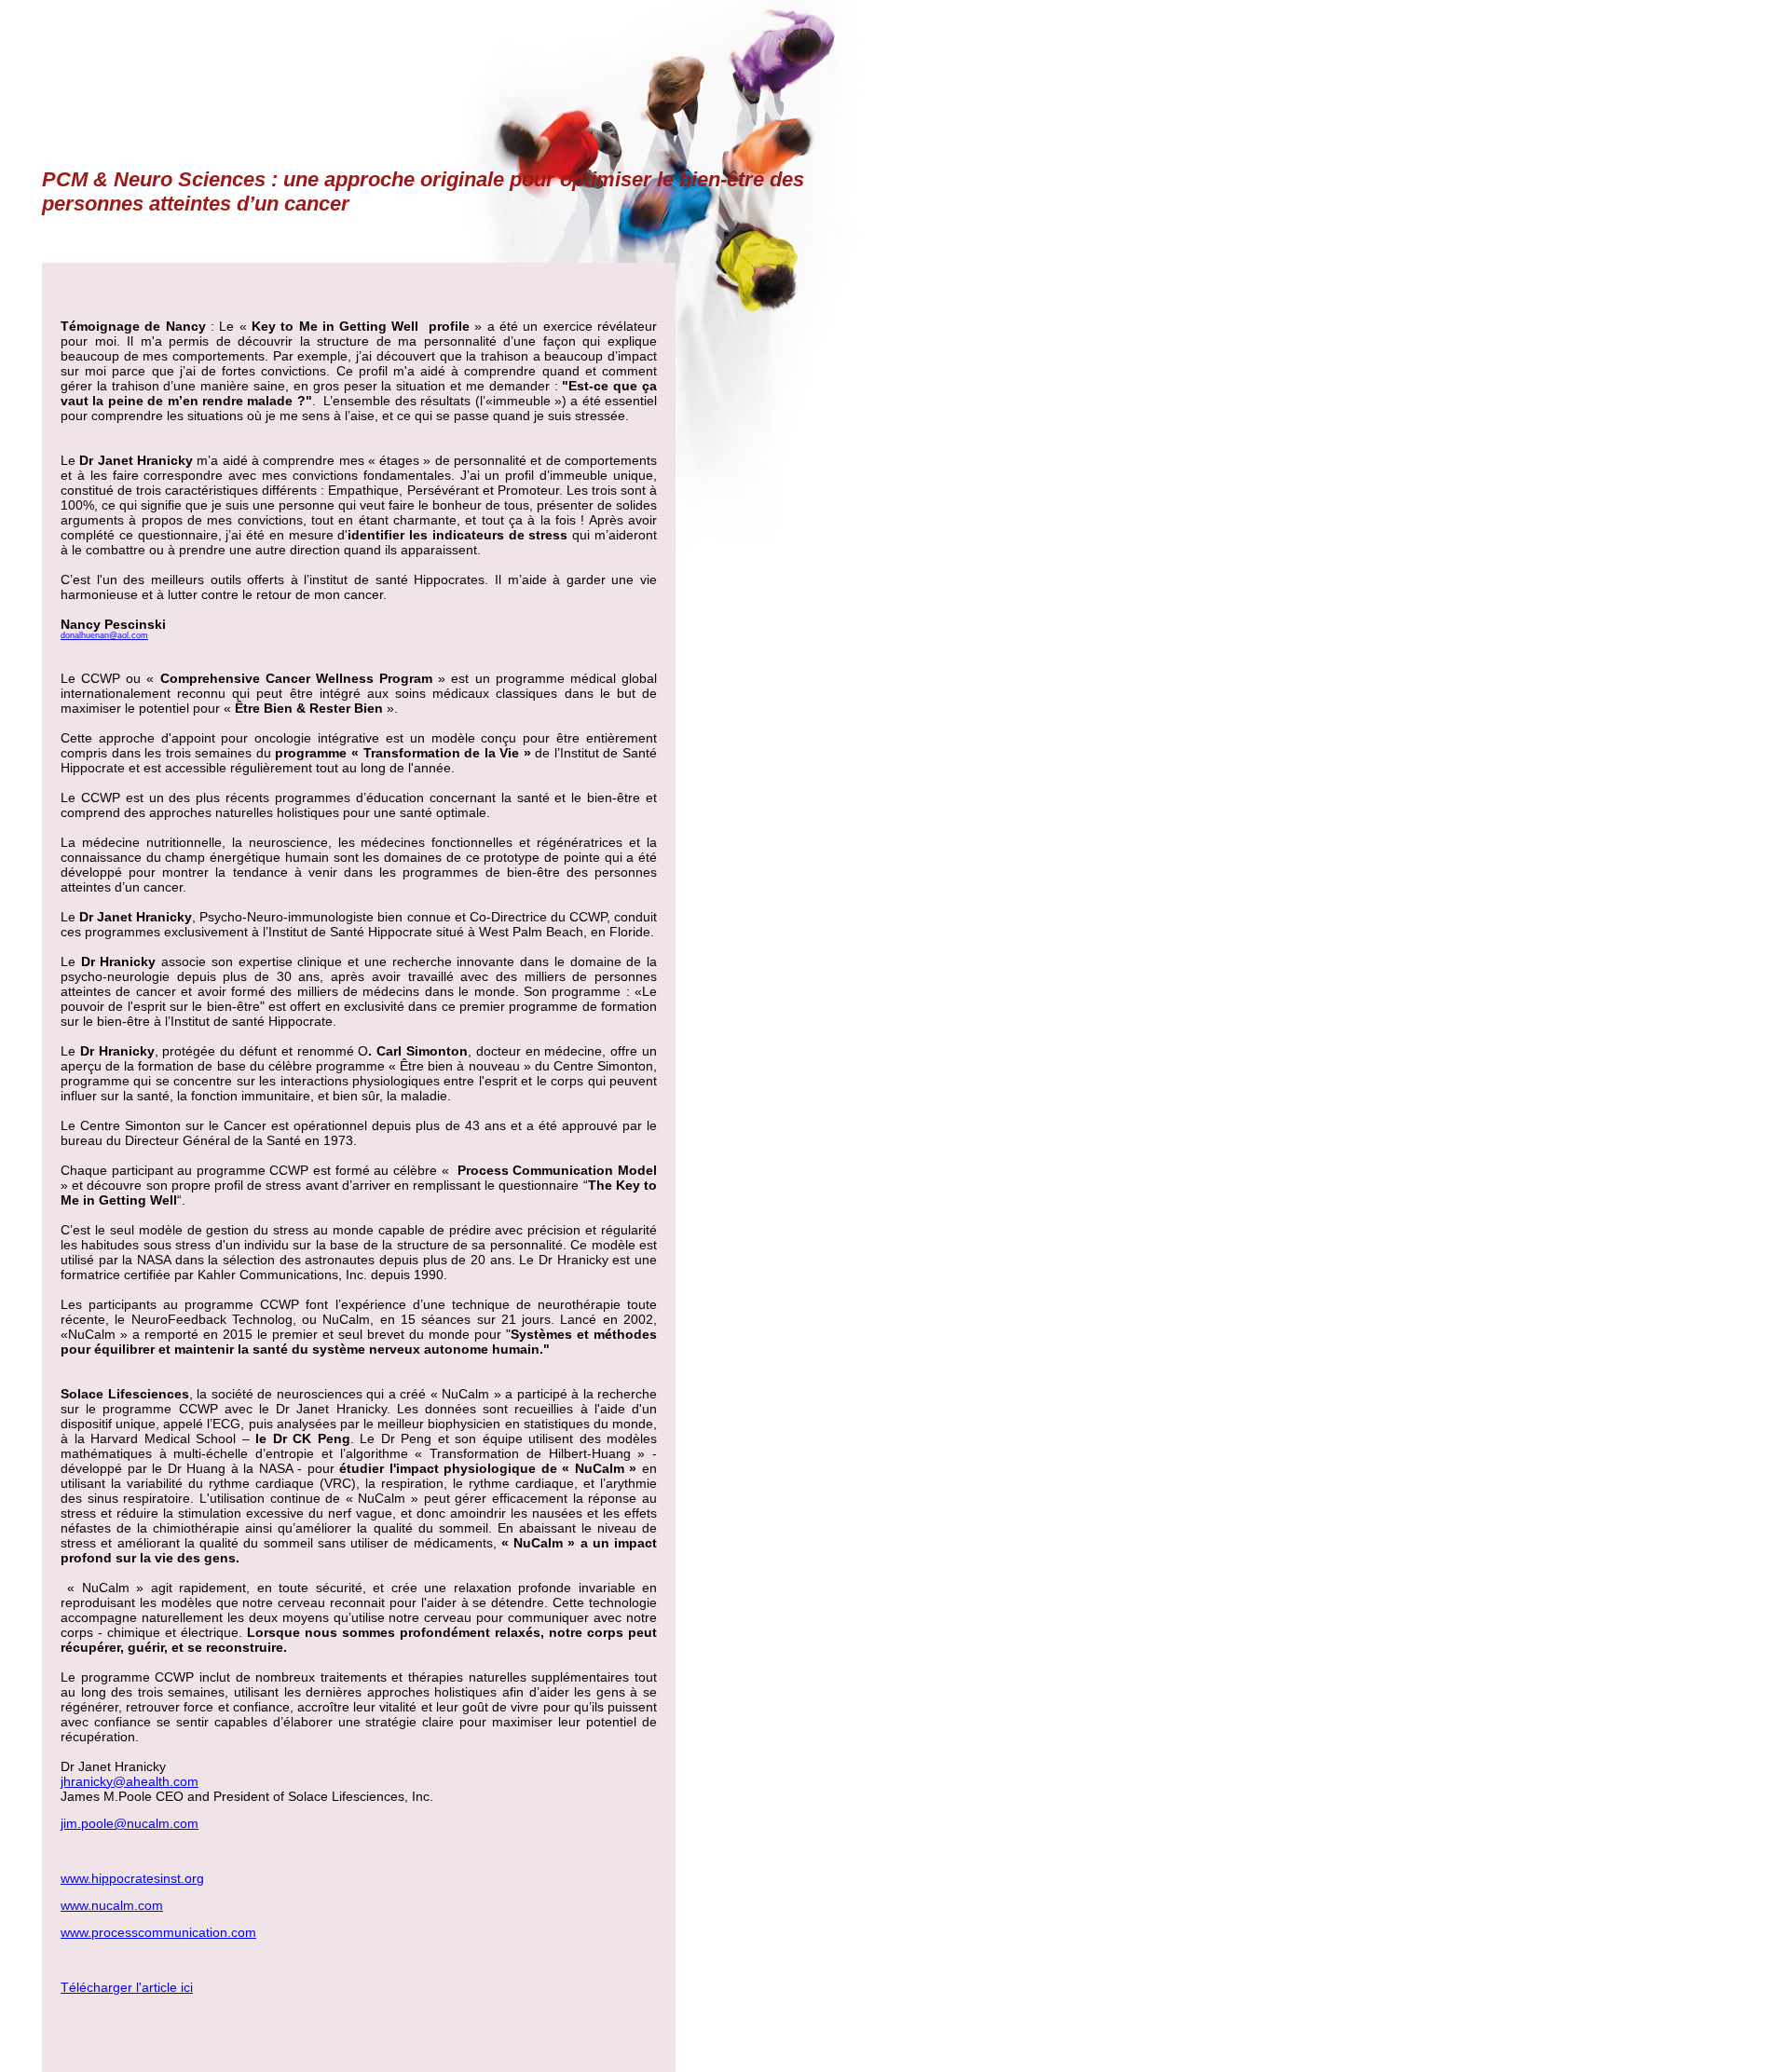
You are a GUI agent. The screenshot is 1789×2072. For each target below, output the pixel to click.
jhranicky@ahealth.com (130, 1781)
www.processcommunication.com (158, 1932)
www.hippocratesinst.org (132, 1878)
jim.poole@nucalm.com (130, 1823)
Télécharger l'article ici (127, 1987)
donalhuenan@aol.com (104, 635)
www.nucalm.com (112, 1905)
